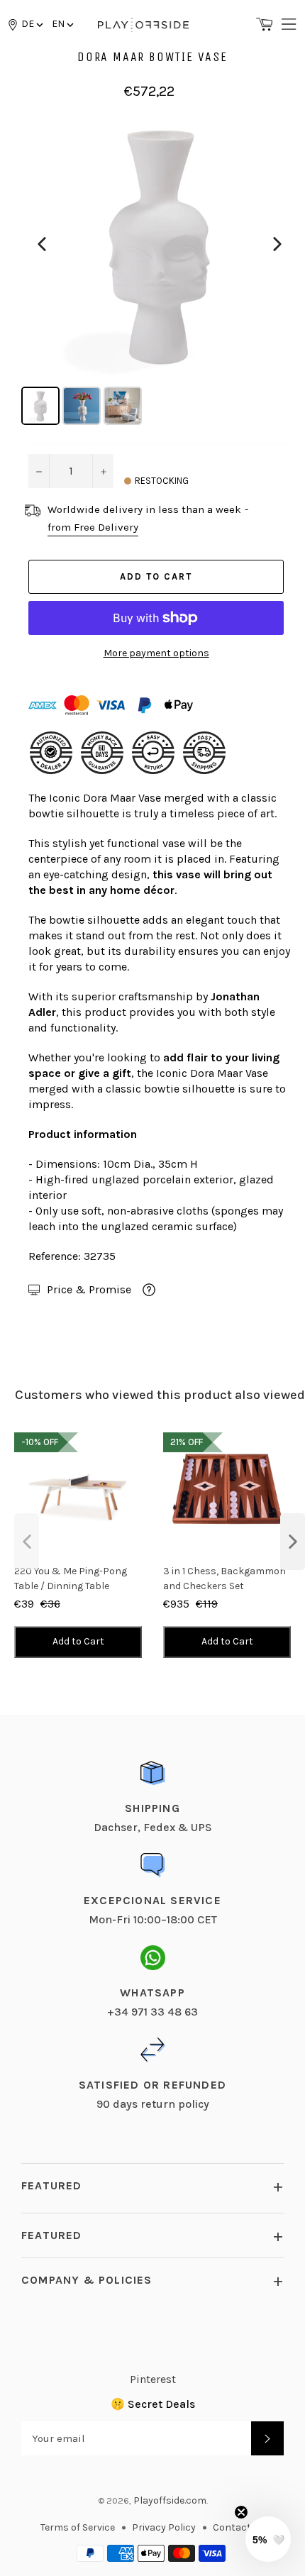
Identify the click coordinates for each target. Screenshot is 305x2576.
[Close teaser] (241, 2512)
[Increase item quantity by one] (103, 471)
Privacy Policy (164, 2527)
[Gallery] (160, 267)
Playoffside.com (170, 2500)
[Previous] (42, 244)
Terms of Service (78, 2527)
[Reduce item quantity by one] (39, 471)
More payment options (156, 653)
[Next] (277, 244)
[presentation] (27, 1542)
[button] (62, 24)
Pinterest (153, 2379)
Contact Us (239, 2527)
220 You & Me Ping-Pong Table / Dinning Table (71, 1579)
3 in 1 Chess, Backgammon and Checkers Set (224, 1579)
